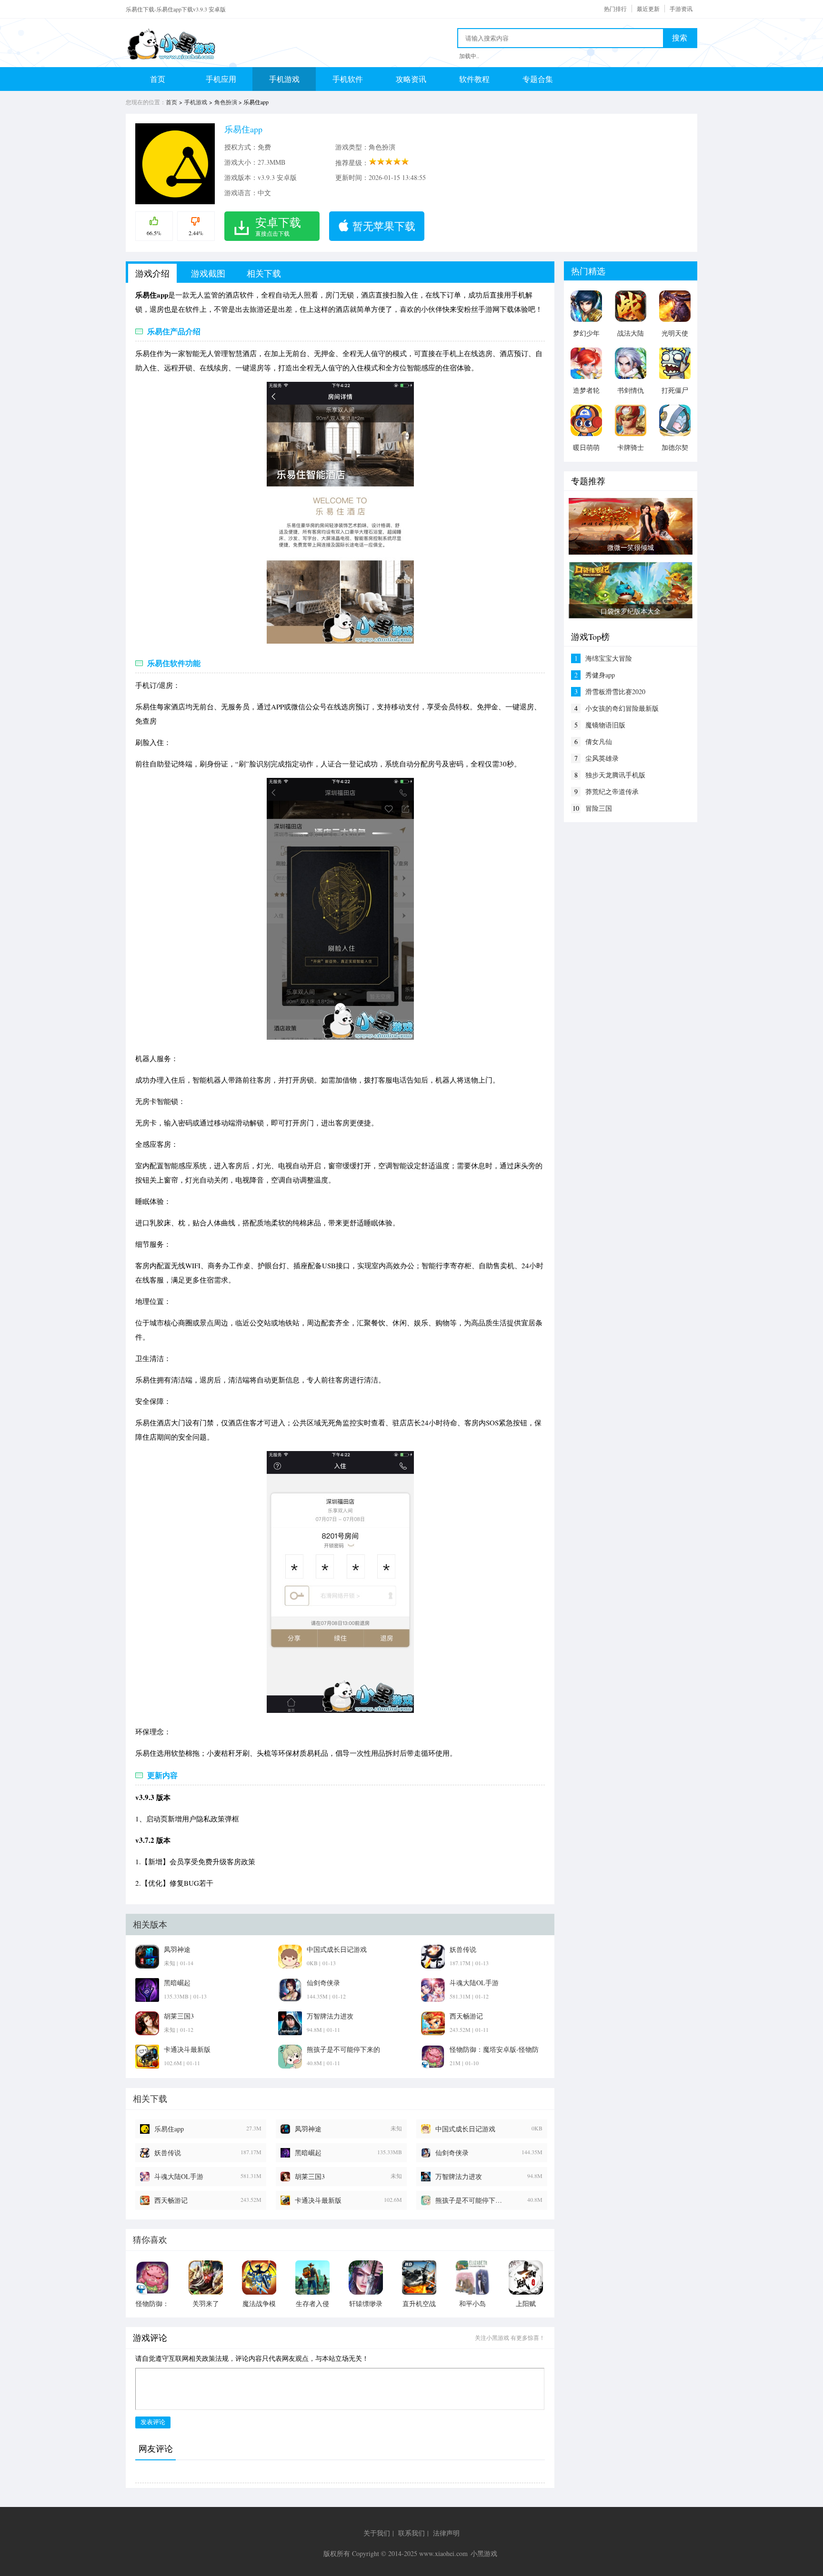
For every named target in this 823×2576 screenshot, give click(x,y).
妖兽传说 (168, 2153)
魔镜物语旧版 (605, 725)
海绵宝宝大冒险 (609, 658)
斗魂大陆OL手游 (179, 2176)
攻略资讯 (411, 79)
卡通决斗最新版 (318, 2200)
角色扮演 (226, 102)
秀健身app (600, 675)
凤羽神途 (308, 2129)
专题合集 (538, 79)
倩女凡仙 (599, 741)
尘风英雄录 (602, 758)
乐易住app (169, 2129)
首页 (158, 79)
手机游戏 (284, 79)
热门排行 (615, 9)
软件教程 (474, 79)
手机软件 (348, 79)
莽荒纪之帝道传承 (612, 791)
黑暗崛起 (308, 2153)
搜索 (680, 38)
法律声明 (446, 2533)
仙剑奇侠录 (452, 2153)
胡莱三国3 (310, 2176)
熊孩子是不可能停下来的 (471, 2200)
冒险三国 (599, 808)
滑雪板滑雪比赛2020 (615, 691)
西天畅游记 (171, 2200)
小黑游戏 (484, 2553)
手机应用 (221, 79)
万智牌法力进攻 (459, 2176)
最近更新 (648, 9)
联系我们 (411, 2533)
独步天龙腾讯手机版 (615, 775)
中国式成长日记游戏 (465, 2129)
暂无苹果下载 (384, 226)
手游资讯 (681, 9)
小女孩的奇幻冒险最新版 (622, 708)
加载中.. (469, 56)
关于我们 (377, 2533)
